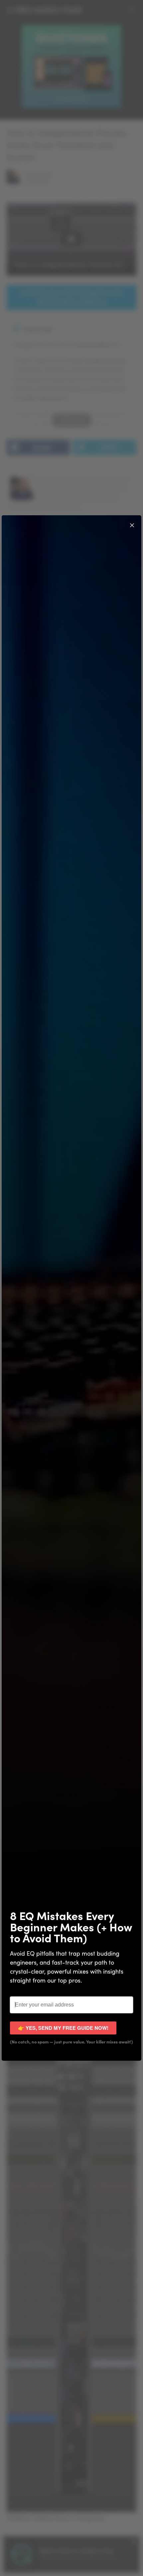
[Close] (132, 525)
